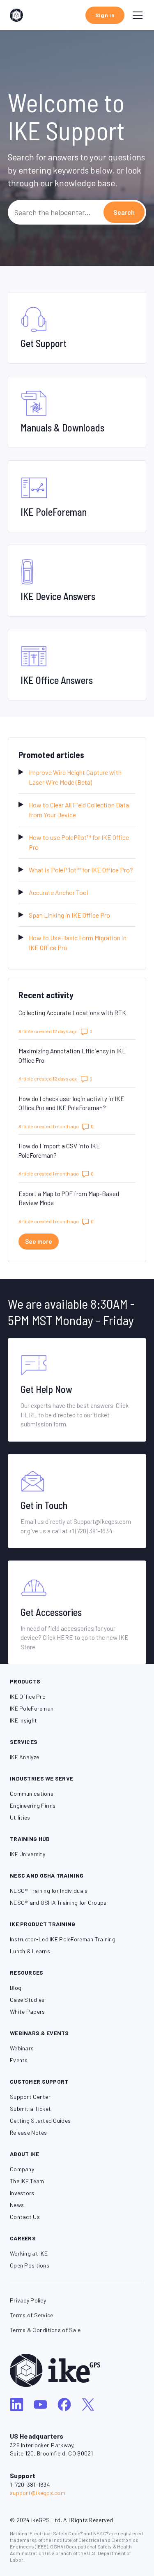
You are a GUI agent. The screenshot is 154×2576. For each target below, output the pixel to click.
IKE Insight (23, 1720)
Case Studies (27, 2000)
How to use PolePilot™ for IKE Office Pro (79, 842)
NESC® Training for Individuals (49, 1891)
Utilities (20, 1817)
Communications (32, 1793)
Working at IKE (29, 2253)
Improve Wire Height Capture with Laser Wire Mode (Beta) (75, 777)
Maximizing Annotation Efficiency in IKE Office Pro (72, 1056)
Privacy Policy (28, 2300)
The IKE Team (27, 2181)
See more (42, 1241)
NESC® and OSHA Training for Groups (58, 1902)
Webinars (22, 2048)
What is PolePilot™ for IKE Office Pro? (81, 870)
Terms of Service (31, 2315)
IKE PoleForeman (32, 1708)
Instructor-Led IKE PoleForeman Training (63, 1939)
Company (22, 2169)
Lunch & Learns (30, 1951)
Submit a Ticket (30, 2109)
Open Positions (30, 2265)
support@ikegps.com (38, 2493)
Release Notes (29, 2132)
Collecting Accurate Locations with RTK (72, 1013)
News (17, 2205)
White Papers (27, 2011)
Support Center (30, 2097)
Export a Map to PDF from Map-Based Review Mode (69, 1198)
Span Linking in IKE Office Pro (69, 915)
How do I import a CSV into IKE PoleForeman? (59, 1151)
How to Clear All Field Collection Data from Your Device (79, 810)
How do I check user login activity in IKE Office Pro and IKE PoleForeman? (71, 1103)
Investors (22, 2193)
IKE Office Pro (28, 1696)
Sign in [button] (105, 15)
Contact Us (25, 2217)
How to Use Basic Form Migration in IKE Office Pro (78, 943)
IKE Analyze (24, 1757)
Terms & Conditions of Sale (45, 2330)
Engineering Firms (33, 1805)
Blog (16, 1988)
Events (19, 2060)
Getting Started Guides (40, 2120)
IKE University (28, 1854)
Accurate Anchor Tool (58, 892)
